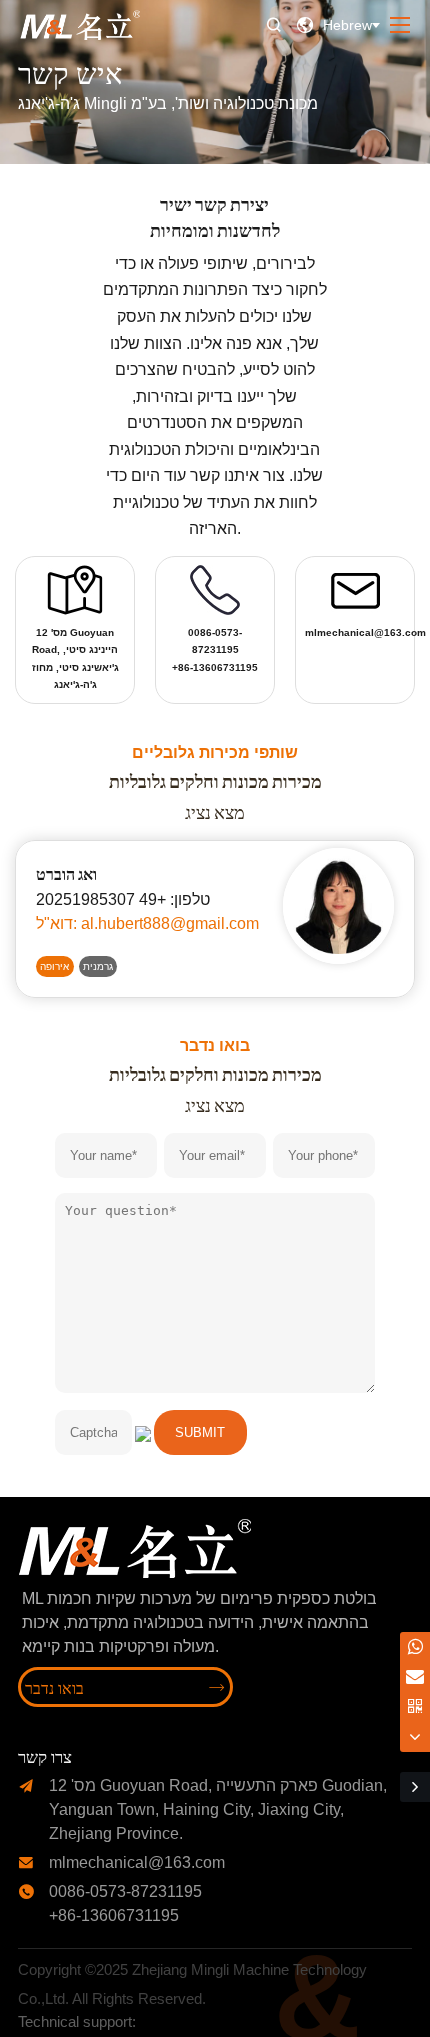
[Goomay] (176, 2022)
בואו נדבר (125, 1687)
